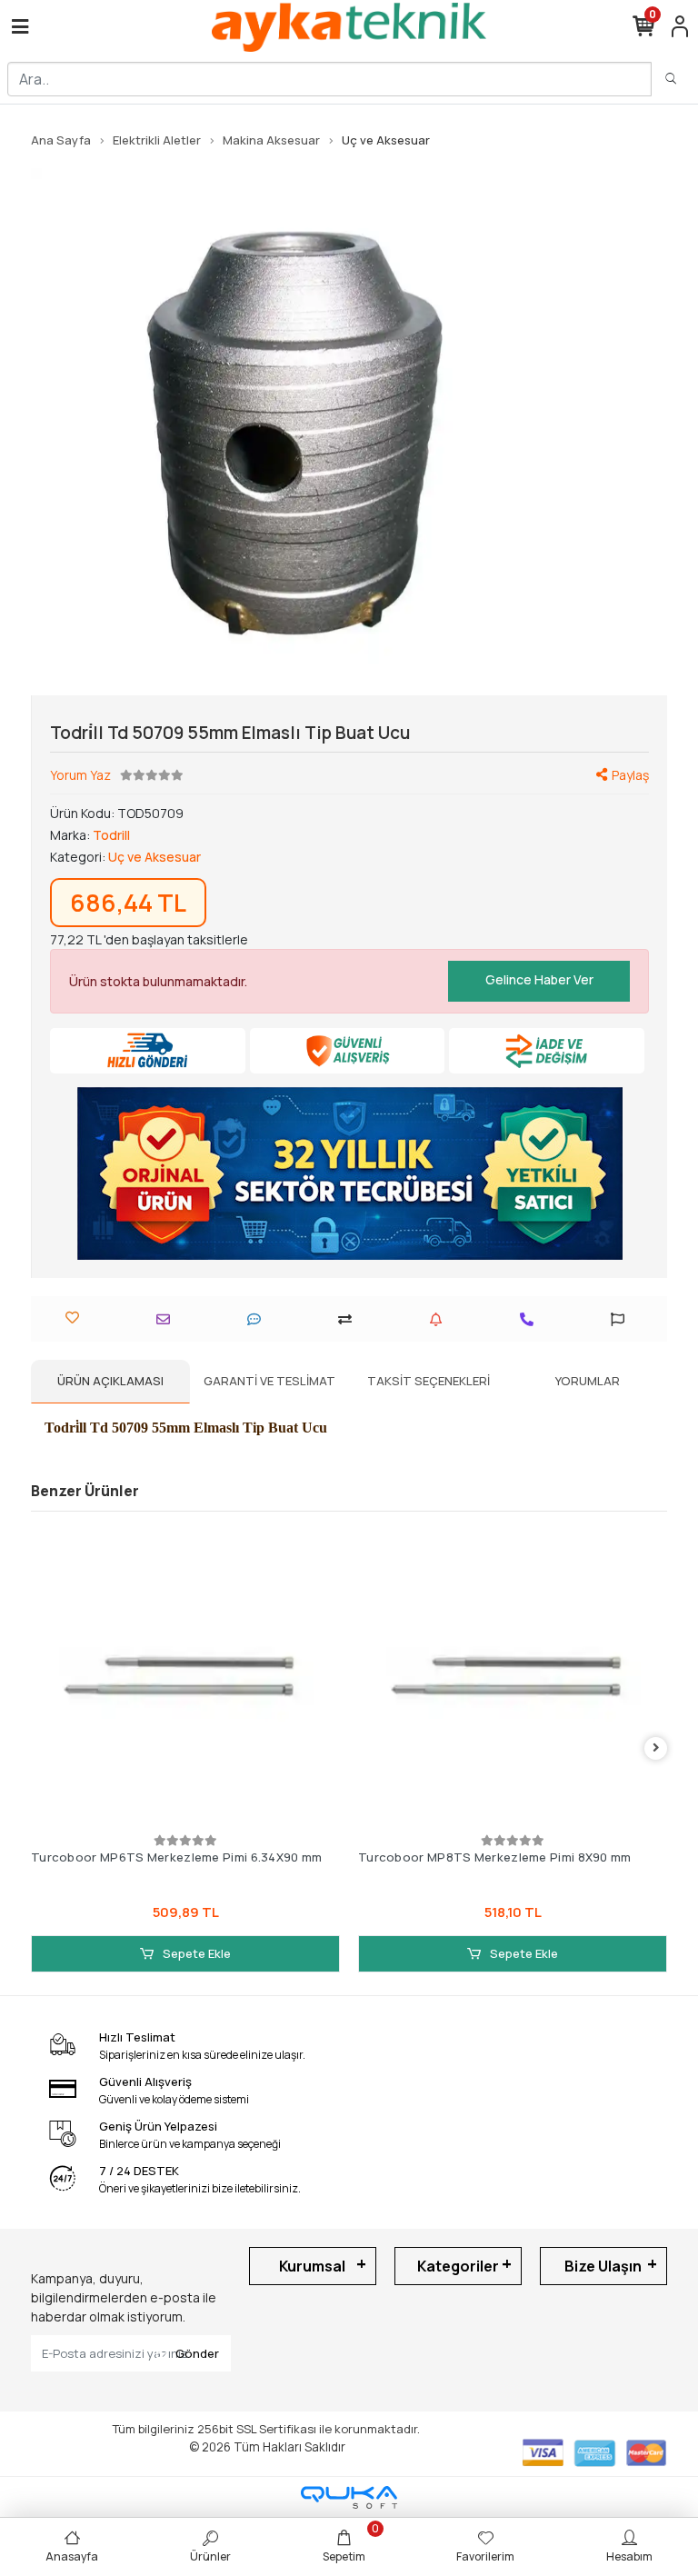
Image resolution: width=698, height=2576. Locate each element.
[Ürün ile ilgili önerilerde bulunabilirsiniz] (622, 1319)
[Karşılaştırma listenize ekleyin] (349, 1319)
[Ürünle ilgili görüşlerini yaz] (259, 1319)
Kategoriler (458, 2266)
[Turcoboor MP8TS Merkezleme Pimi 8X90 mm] (513, 1675)
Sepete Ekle (195, 1953)
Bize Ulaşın (603, 2266)
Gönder (197, 2353)
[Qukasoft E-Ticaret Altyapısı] (349, 2497)
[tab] (110, 1382)
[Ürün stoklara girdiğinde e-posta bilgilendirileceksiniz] (440, 1319)
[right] (656, 1748)
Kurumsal (312, 2266)
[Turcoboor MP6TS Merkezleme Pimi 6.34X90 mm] (185, 1675)
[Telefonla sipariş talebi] (531, 1319)
